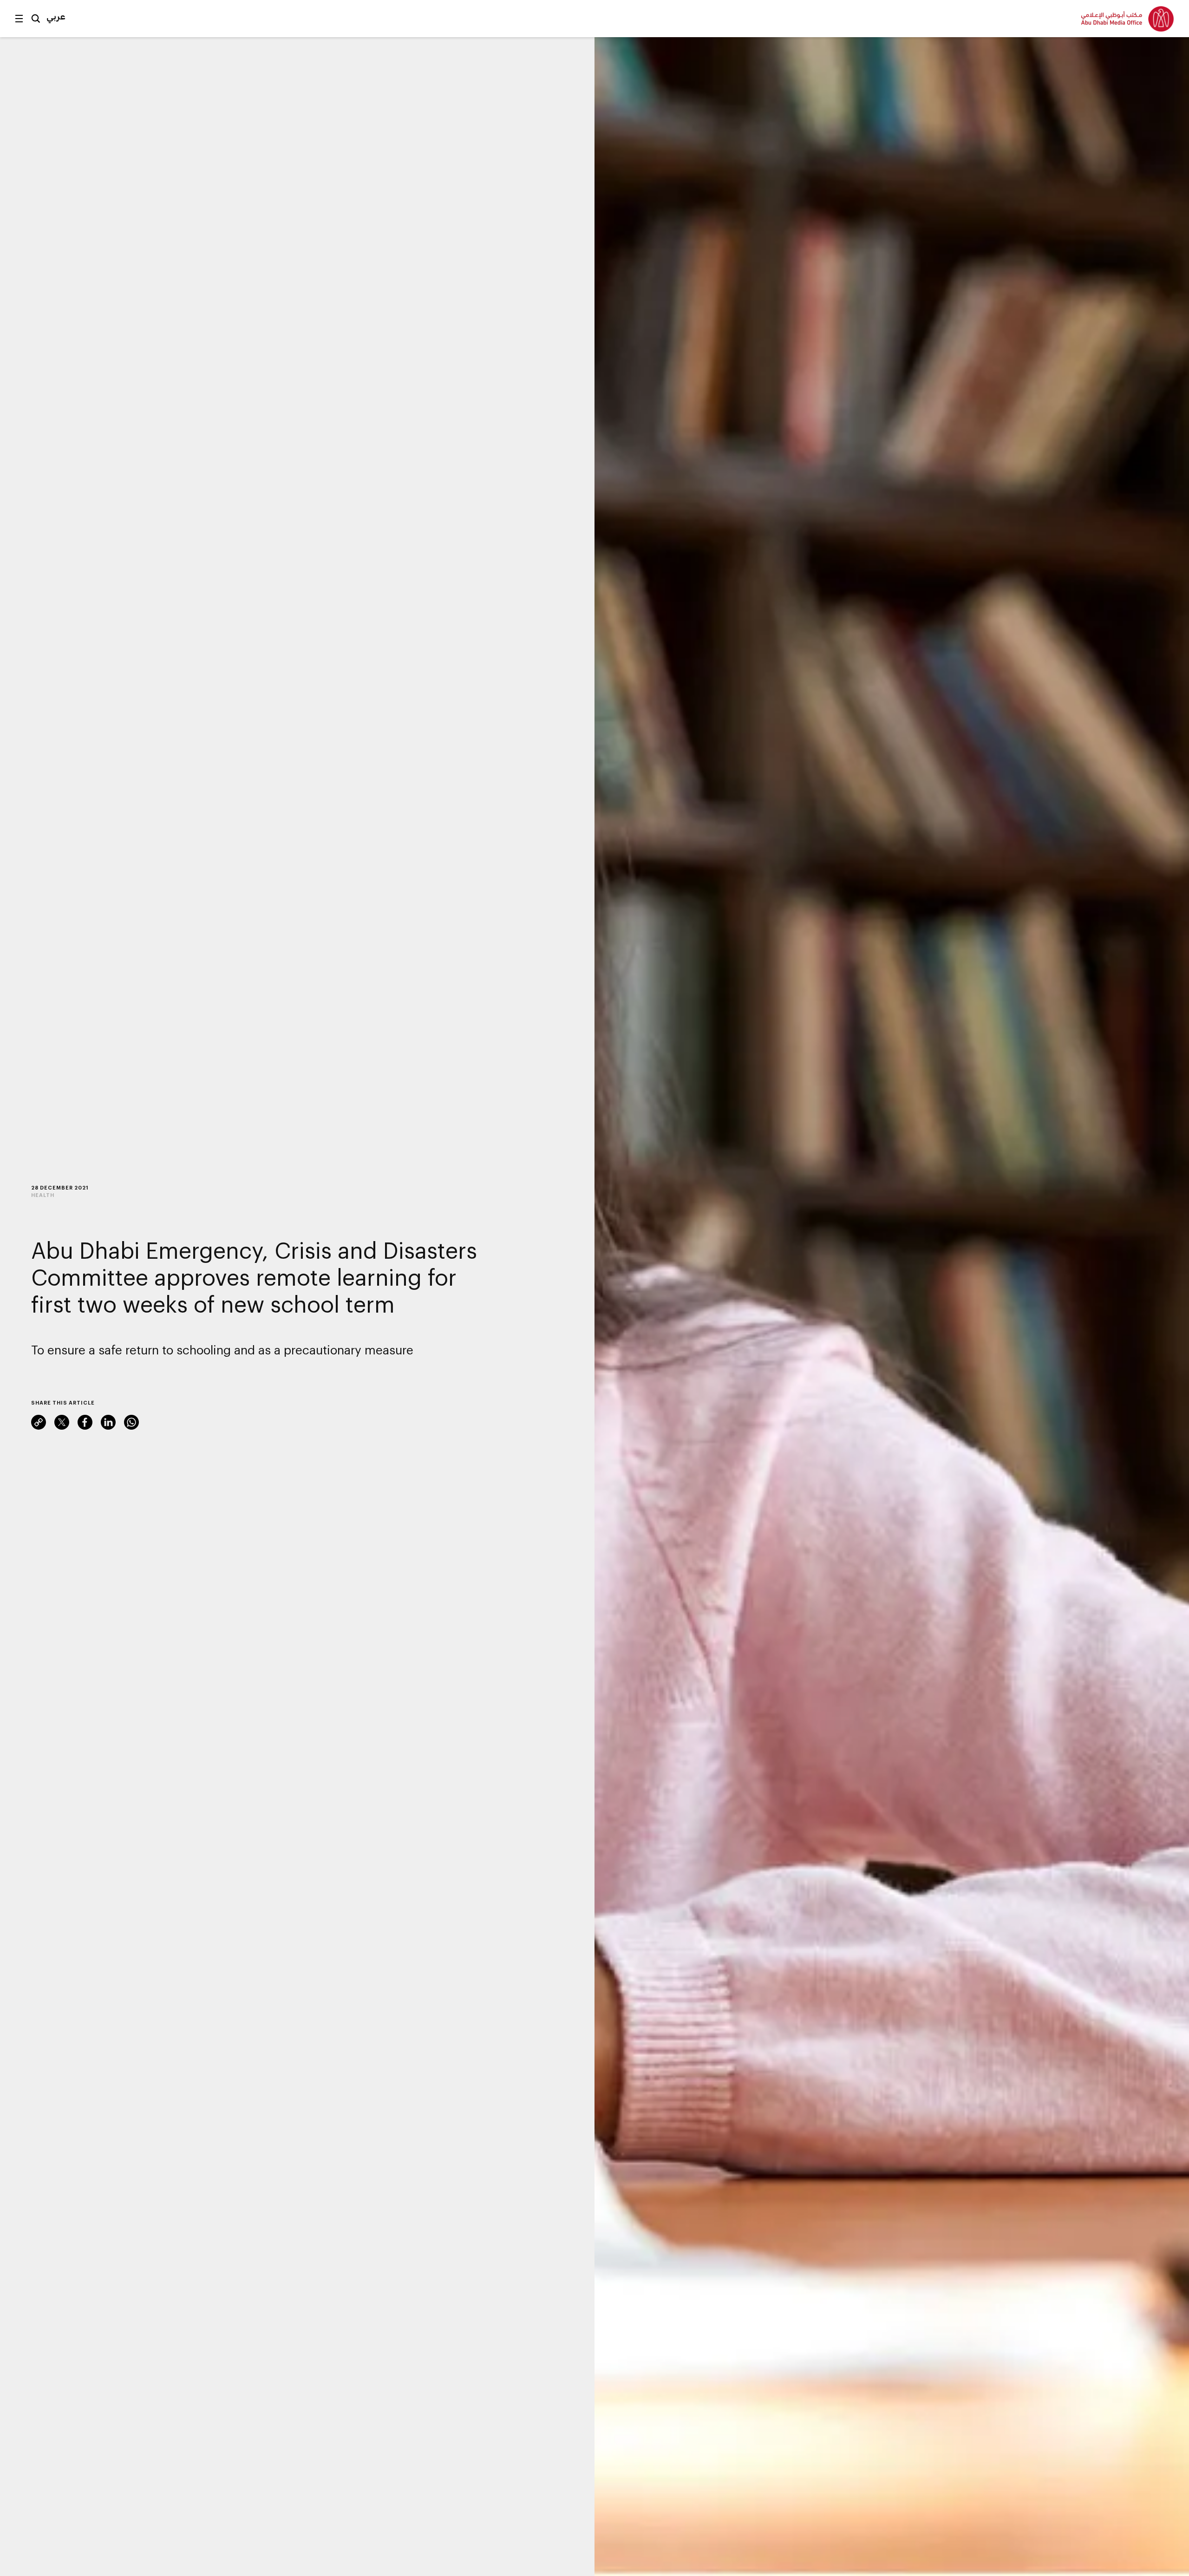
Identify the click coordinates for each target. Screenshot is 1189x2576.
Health (43, 1195)
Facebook (85, 1422)
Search (36, 19)
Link (39, 1422)
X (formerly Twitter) (62, 1422)
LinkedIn (108, 1422)
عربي (56, 16)
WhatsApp (131, 1422)
